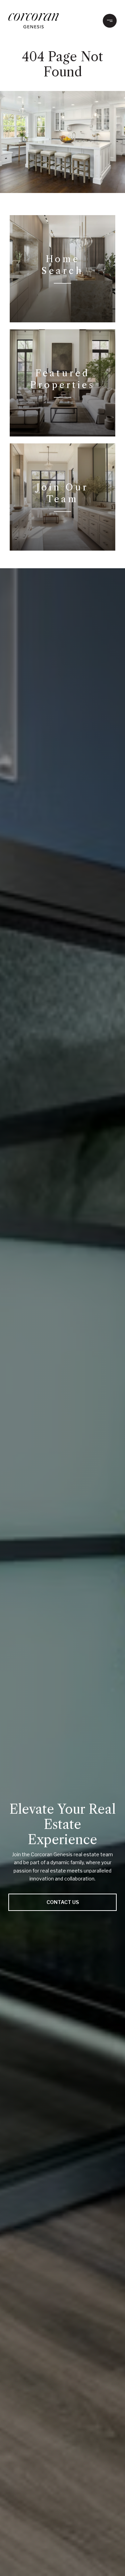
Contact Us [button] (63, 1902)
